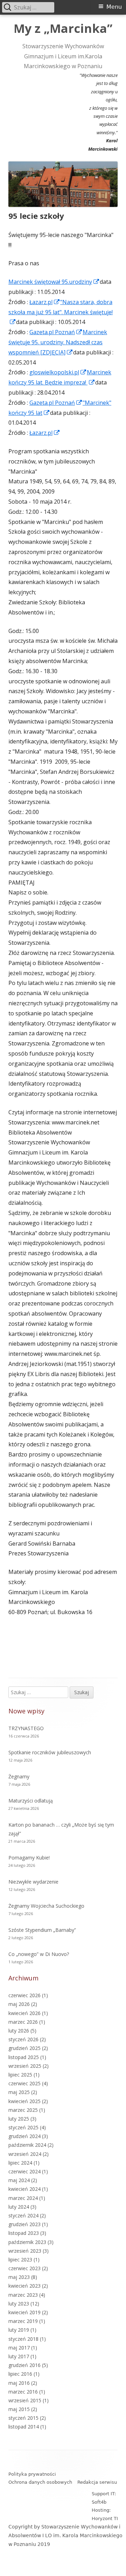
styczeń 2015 (23, 2418)
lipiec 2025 (20, 2075)
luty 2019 (19, 2330)
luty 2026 (19, 2031)
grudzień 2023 (24, 2224)
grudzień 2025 (24, 2048)
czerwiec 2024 (24, 2171)
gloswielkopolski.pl (58, 372)
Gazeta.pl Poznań (56, 332)
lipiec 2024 (20, 2163)
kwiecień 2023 (24, 2286)
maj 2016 (19, 2383)
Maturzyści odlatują (31, 1801)
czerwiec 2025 (24, 2083)
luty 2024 (19, 2207)
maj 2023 (19, 2277)
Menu (114, 7)
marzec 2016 (23, 2392)
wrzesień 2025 (25, 2066)
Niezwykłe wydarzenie (33, 1882)
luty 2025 (19, 2119)
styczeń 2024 (23, 2215)
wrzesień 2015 (25, 2400)
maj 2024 (19, 2180)
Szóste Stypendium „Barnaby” (42, 1930)
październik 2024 (27, 2145)
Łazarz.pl (45, 302)
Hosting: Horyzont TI (105, 2514)
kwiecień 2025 (24, 2101)
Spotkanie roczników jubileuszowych (50, 1752)
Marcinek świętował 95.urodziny (54, 282)
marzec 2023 (23, 2295)
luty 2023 (19, 2304)
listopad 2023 (24, 2233)
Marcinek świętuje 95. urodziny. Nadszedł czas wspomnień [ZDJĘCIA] (58, 342)
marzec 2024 (23, 2198)
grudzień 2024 (24, 2136)
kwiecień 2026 (24, 2013)
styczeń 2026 (23, 2039)
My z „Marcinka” (63, 29)
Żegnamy (19, 1776)
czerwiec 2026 (24, 1995)
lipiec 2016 (20, 2374)
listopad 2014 (24, 2427)
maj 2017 (19, 2348)
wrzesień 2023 (25, 2251)
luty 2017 (19, 2356)
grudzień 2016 (24, 2365)
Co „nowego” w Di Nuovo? (39, 1954)
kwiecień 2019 (24, 2312)
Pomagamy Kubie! (29, 1858)
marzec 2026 (23, 2022)
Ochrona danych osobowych (40, 2482)
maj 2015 (19, 2409)
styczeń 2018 (23, 2339)
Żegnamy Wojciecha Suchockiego (46, 1906)
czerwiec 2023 (24, 2268)
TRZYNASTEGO (26, 1728)
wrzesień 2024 (25, 2154)
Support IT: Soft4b (104, 2498)
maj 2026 (19, 2004)
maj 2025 (19, 2092)
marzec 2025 (23, 2110)
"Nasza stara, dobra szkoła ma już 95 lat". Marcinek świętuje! (61, 312)
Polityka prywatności (32, 2474)
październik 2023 (27, 2242)
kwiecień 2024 (24, 2189)
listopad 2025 (24, 2057)
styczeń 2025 (23, 2127)
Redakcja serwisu (97, 2482)
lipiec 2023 (20, 2260)
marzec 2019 (23, 2321)
